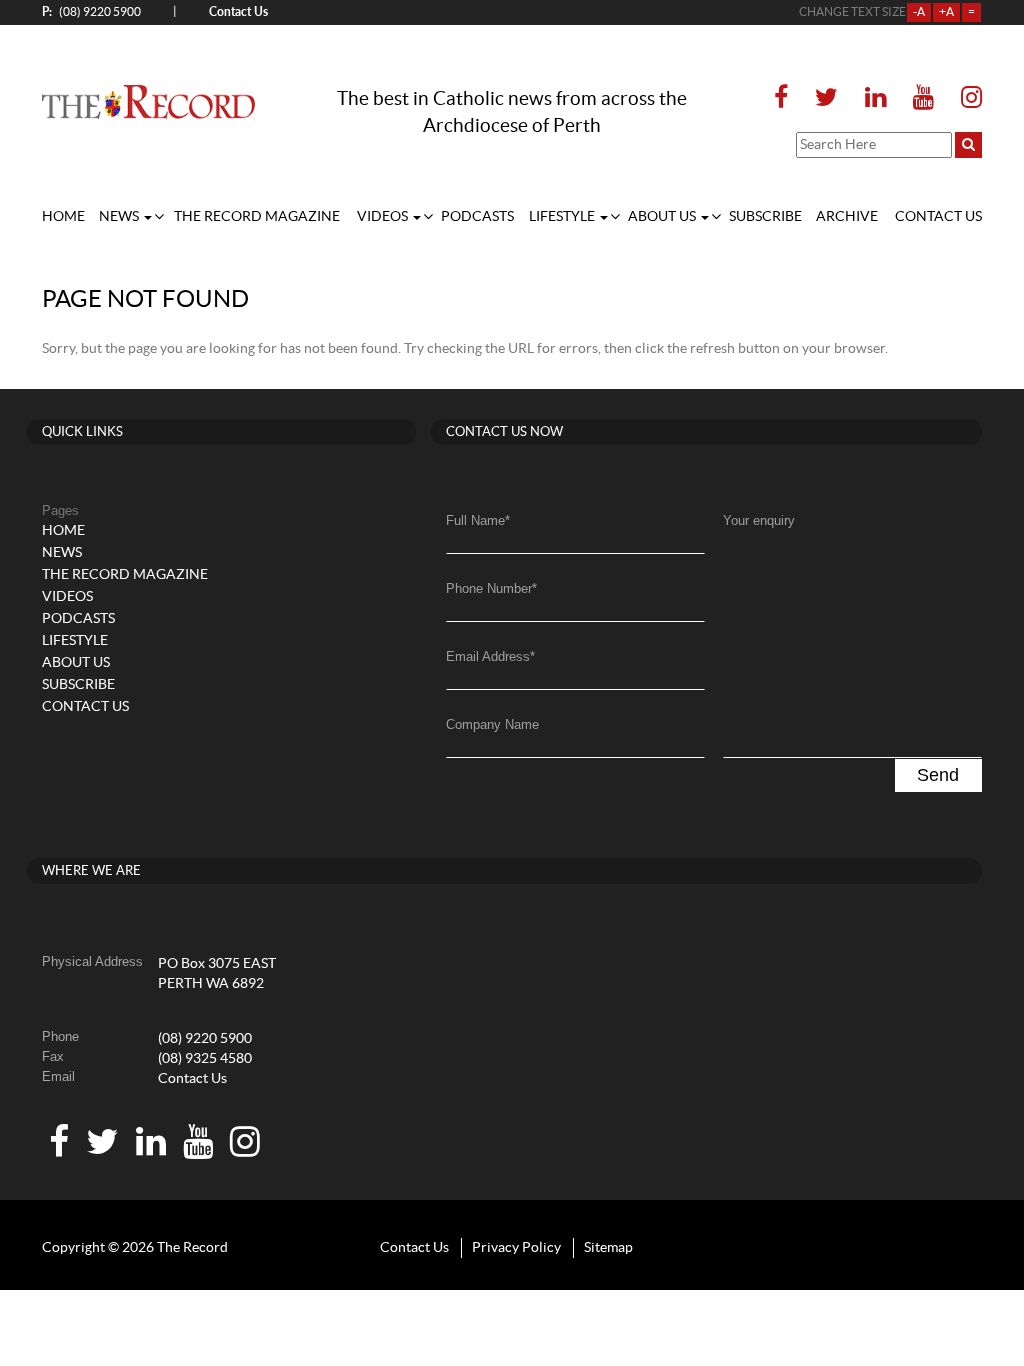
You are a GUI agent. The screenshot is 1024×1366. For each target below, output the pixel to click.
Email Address (490, 656)
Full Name (478, 520)
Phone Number (491, 588)
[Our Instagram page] (965, 98)
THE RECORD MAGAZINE (257, 217)
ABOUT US (663, 217)
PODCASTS (477, 217)
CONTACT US (938, 217)
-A (919, 12)
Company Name (492, 724)
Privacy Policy (516, 1248)
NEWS (120, 217)
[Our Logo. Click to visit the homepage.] (148, 102)
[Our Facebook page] (787, 98)
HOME (63, 217)
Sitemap (608, 1248)
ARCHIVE (847, 217)
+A (946, 12)
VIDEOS (384, 217)
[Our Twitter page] (826, 98)
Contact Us (192, 1079)
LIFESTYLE (563, 217)
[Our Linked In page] (875, 98)
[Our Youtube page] (923, 98)
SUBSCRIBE (765, 217)
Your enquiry (759, 520)
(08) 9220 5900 (91, 11)
